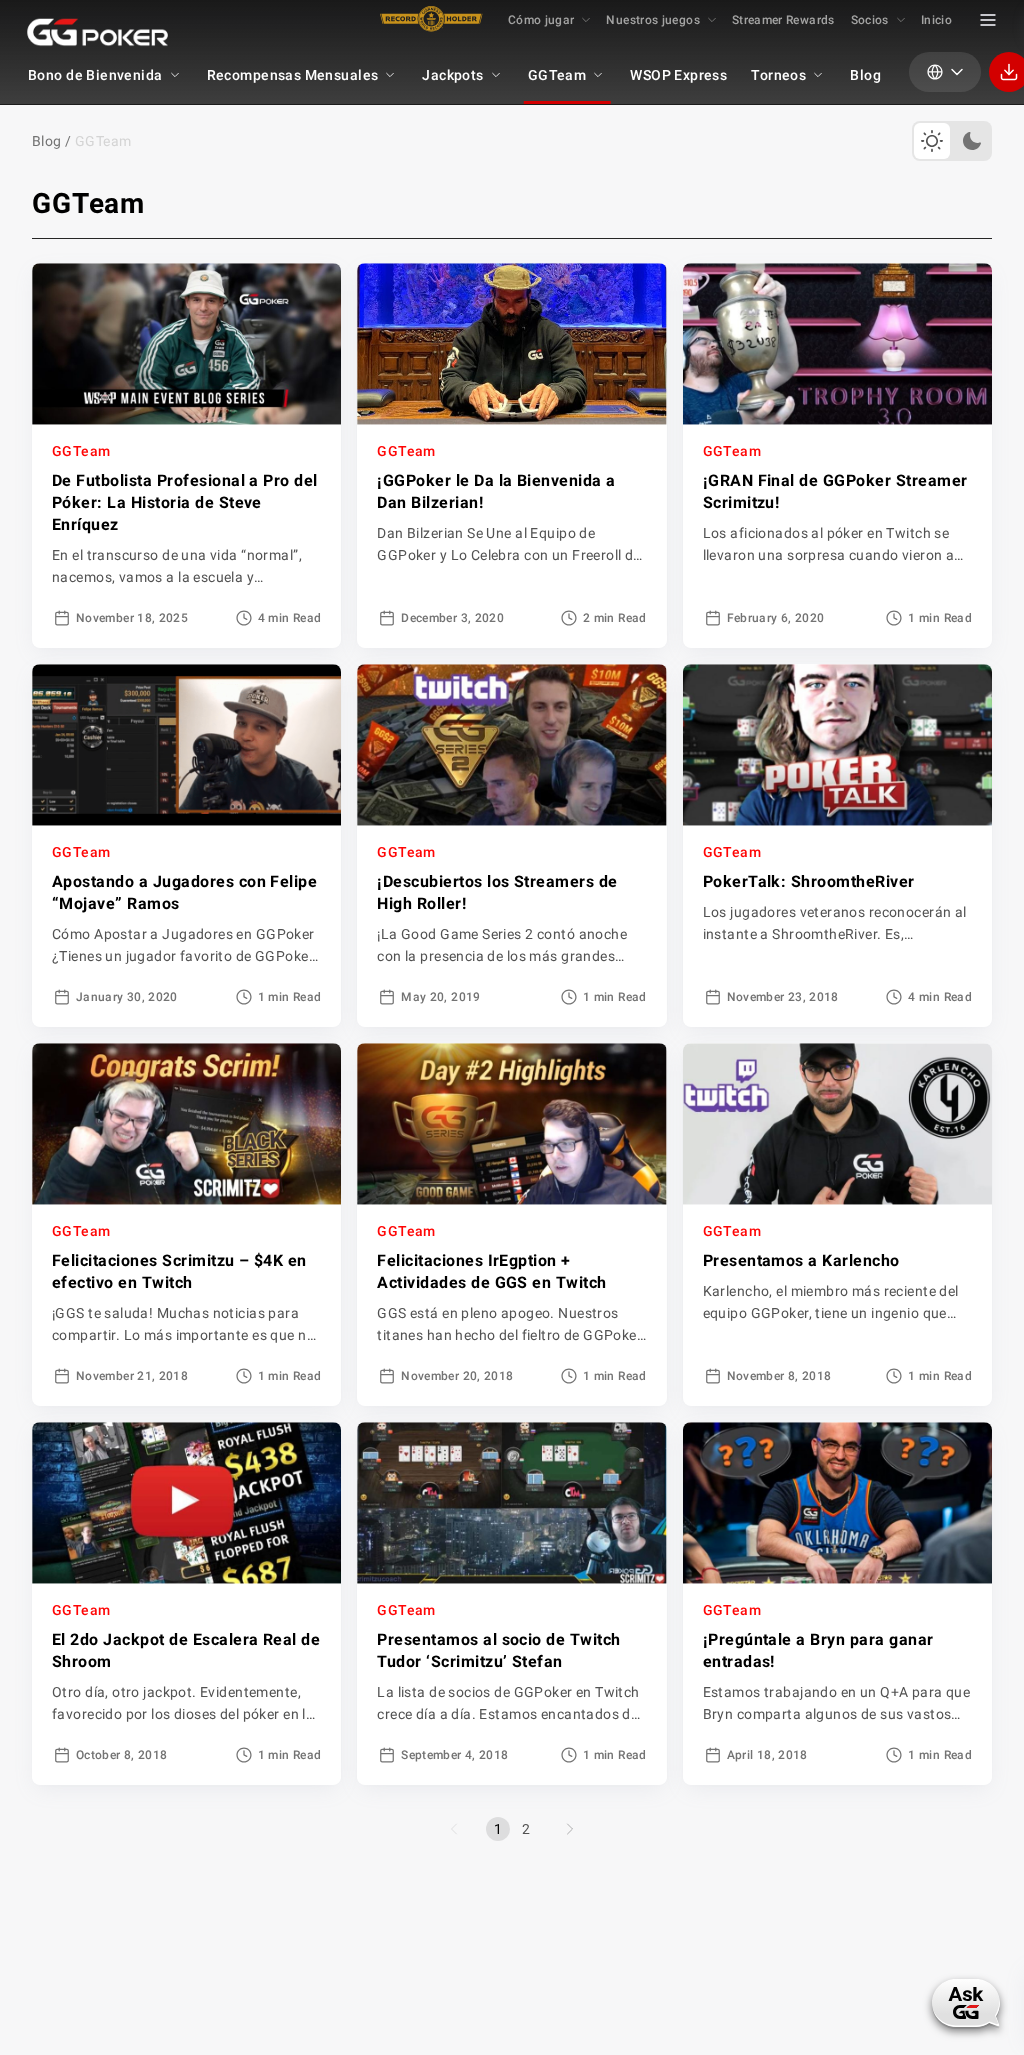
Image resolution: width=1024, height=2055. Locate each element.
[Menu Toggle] (988, 20)
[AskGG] (966, 2003)
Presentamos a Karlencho (801, 1260)
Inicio (936, 20)
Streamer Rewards (783, 20)
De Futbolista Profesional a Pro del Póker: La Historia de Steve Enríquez (185, 502)
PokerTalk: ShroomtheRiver (809, 881)
